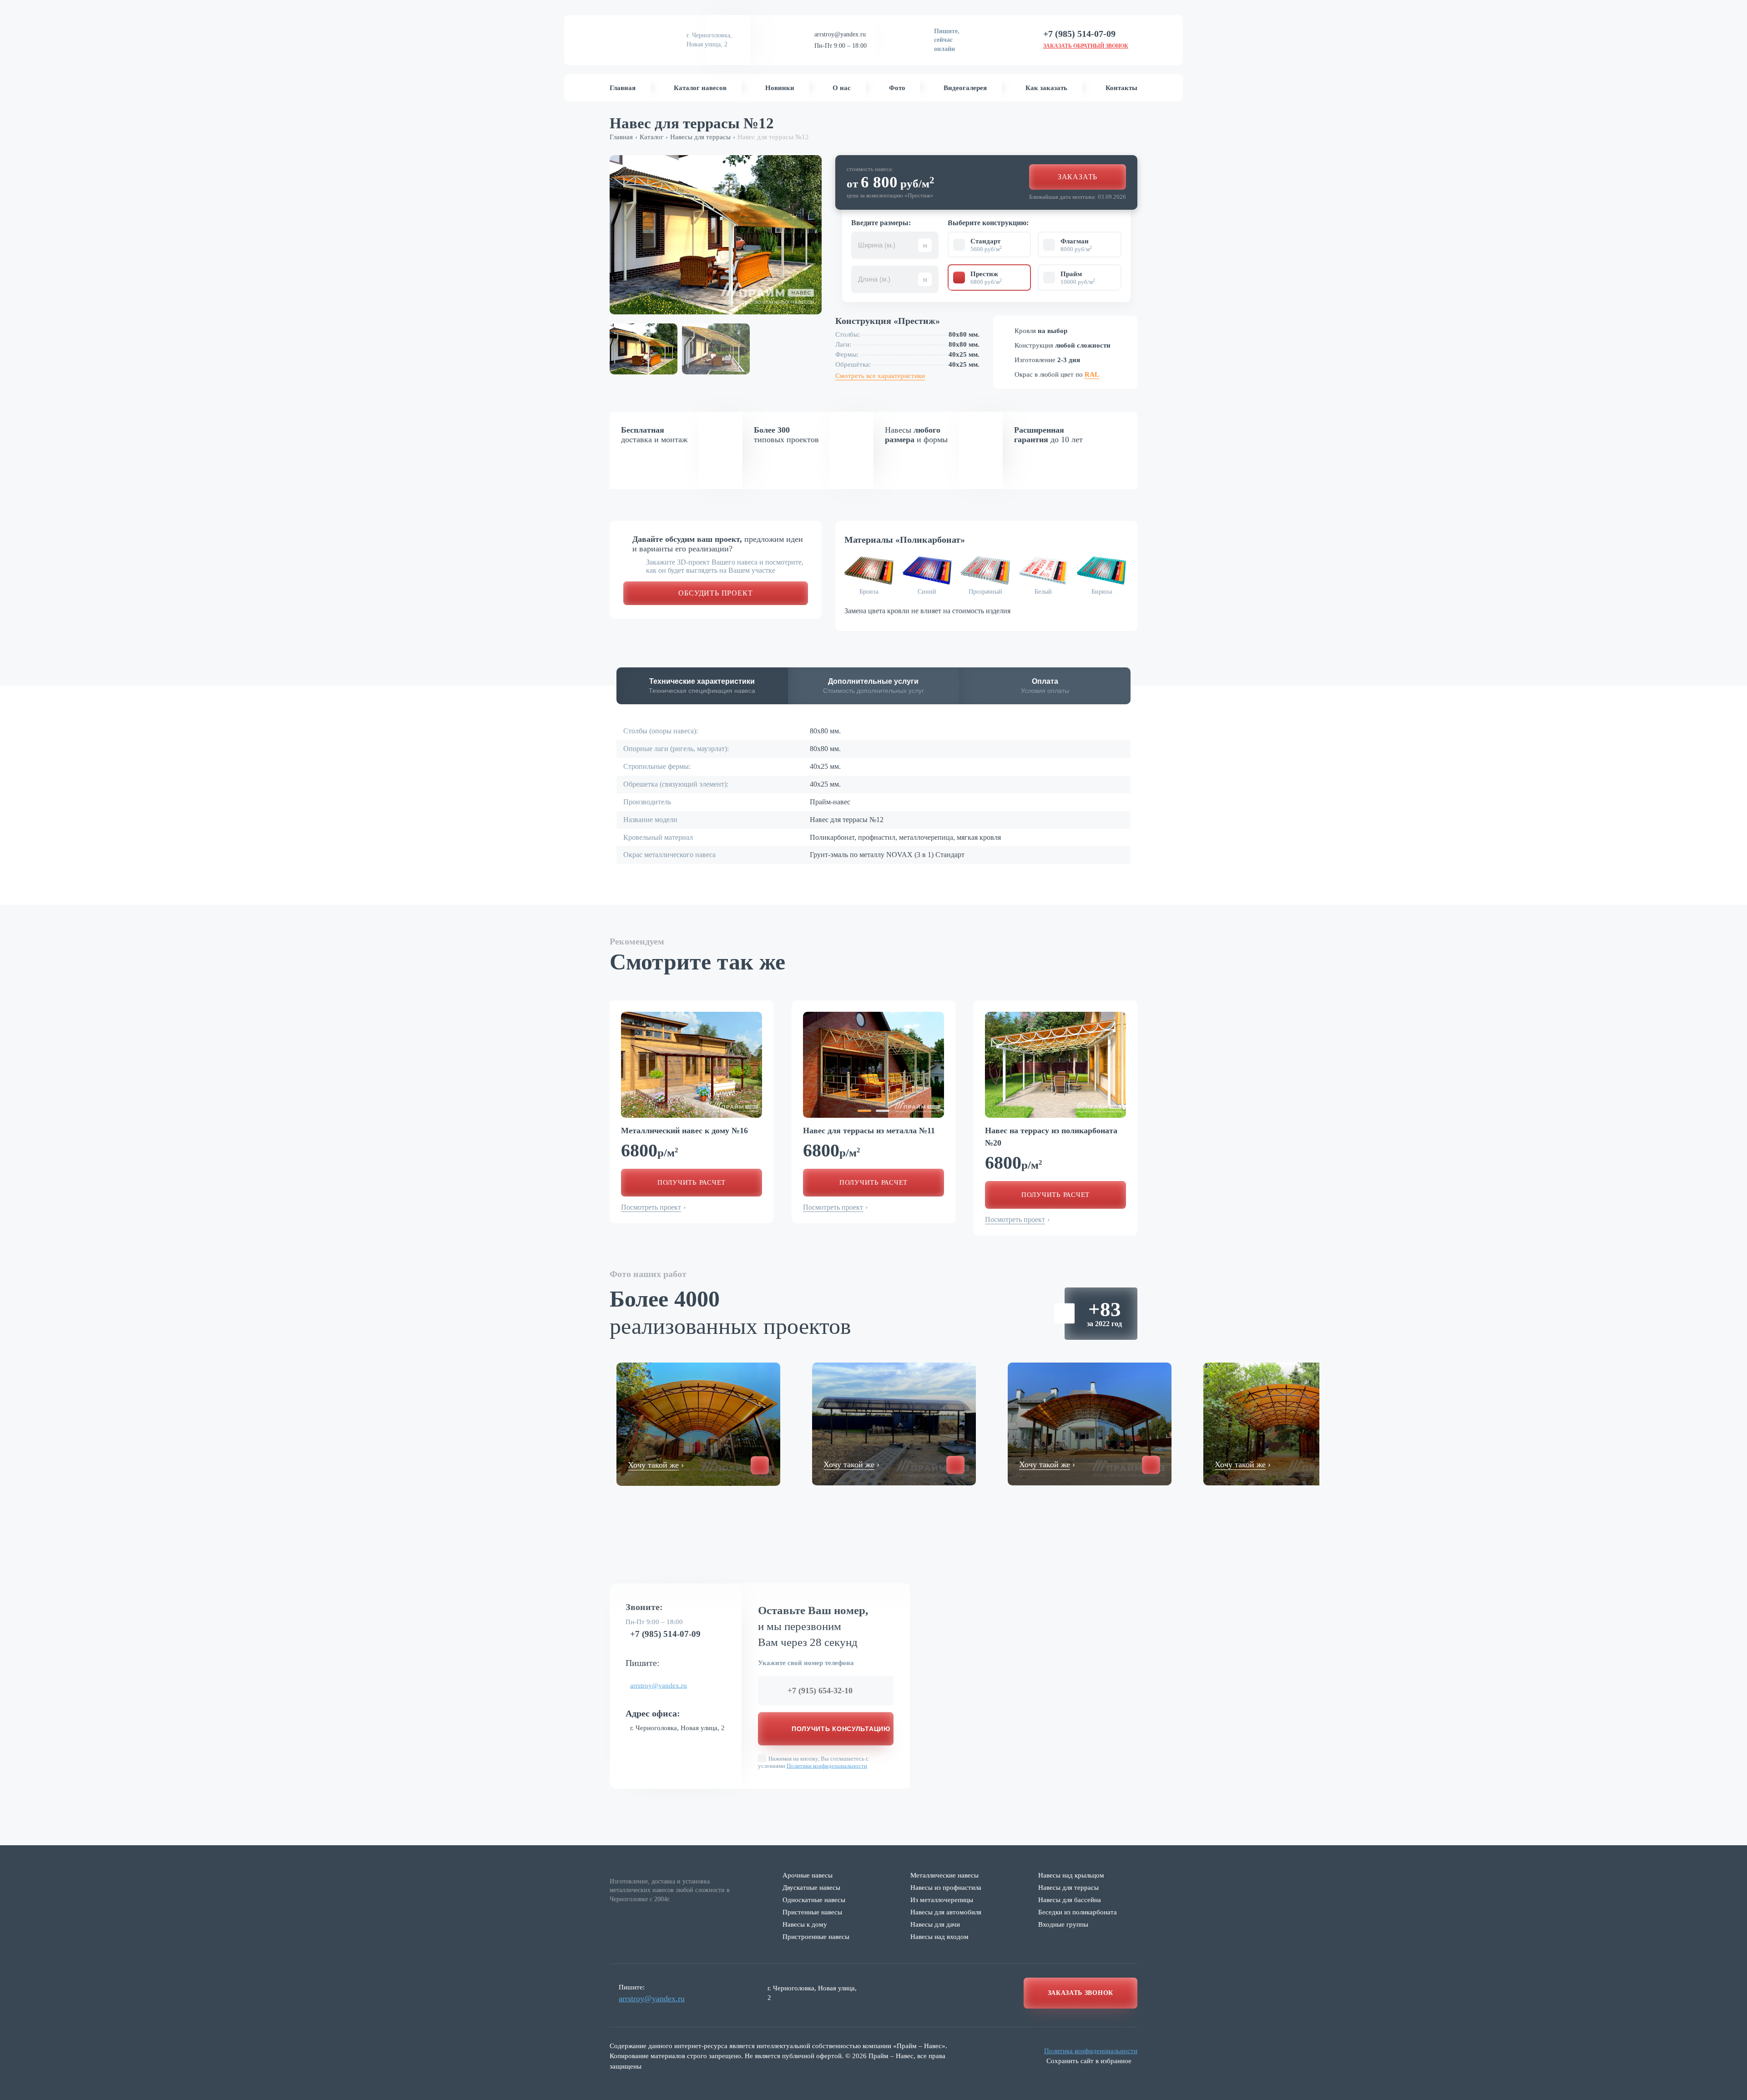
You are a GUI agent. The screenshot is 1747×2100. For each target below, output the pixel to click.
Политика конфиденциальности (1091, 2051)
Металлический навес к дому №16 (684, 1131)
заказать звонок (1081, 1993)
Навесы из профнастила (946, 1888)
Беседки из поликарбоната (1078, 1912)
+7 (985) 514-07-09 (665, 1634)
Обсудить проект (715, 593)
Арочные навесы (808, 1875)
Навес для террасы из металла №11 (869, 1131)
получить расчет (692, 1182)
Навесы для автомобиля (946, 1912)
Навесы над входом (939, 1937)
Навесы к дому (805, 1924)
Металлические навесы (944, 1875)
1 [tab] (864, 1111)
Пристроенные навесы (816, 1937)
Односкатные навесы (814, 1900)
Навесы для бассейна (1070, 1900)
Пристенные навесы (812, 1912)
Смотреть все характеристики (880, 376)
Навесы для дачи (935, 1924)
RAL (1092, 374)
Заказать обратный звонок (1086, 46)
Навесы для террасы (1068, 1888)
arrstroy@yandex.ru (840, 34)
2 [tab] (883, 1111)
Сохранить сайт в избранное (1089, 2061)
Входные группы (1063, 1924)
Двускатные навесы (811, 1888)
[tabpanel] (692, 1065)
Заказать (1078, 177)
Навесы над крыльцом (1071, 1875)
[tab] (702, 686)
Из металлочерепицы (942, 1900)
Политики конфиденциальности (827, 1765)
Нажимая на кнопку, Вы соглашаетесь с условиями (813, 1762)
